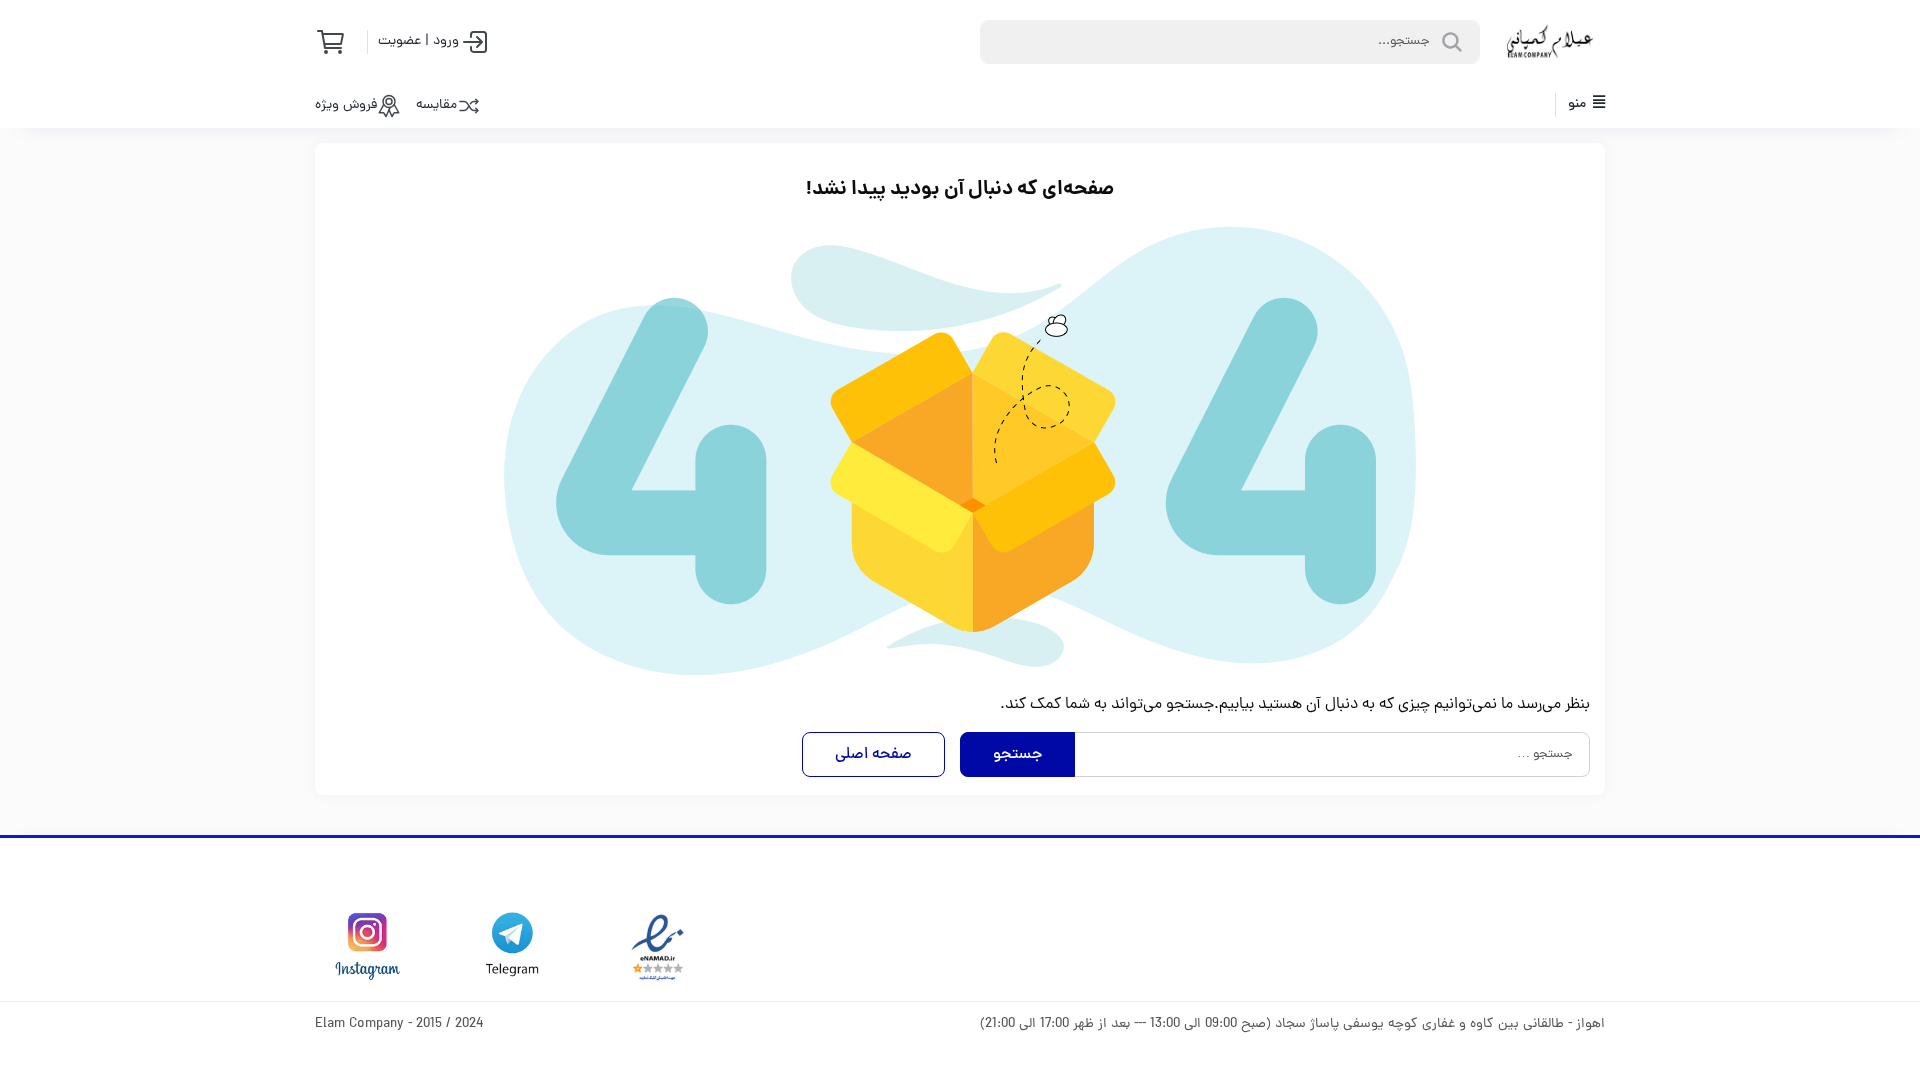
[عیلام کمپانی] (1550, 42)
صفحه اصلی (873, 755)
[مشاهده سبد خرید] (337, 42)
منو (1578, 104)
